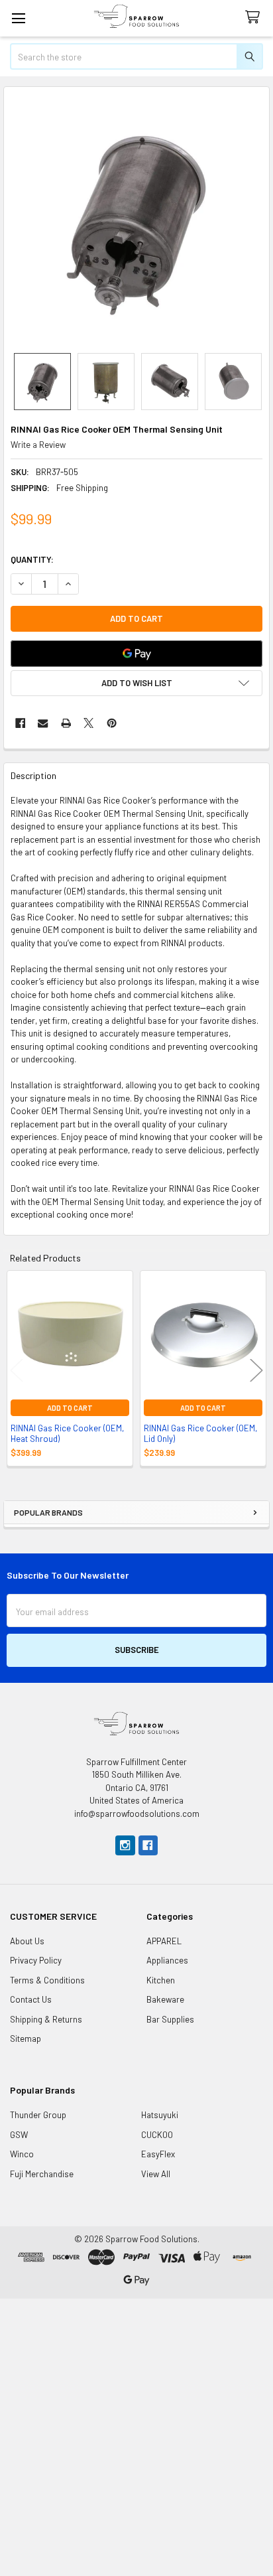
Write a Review (38, 445)
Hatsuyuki (160, 2115)
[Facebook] (20, 723)
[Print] (66, 723)
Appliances (167, 1960)
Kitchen (161, 1980)
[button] (136, 683)
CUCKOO (157, 2135)
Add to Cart (70, 1408)
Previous (17, 1370)
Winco (22, 2154)
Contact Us (31, 1999)
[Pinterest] (112, 723)
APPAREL (164, 1941)
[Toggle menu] (18, 18)
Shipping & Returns (46, 2019)
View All (156, 2174)
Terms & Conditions (47, 1980)
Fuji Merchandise (42, 2174)
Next (256, 1370)
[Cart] (255, 18)
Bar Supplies (170, 2019)
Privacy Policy (36, 1960)
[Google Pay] (136, 654)
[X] (88, 723)
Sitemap (26, 2039)
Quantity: (32, 559)
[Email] (43, 723)
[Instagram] (125, 1845)
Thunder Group (38, 2115)
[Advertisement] (136, 2435)
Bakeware (165, 1999)
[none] (137, 220)
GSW (19, 2135)
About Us (27, 1941)
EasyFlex (158, 2154)
